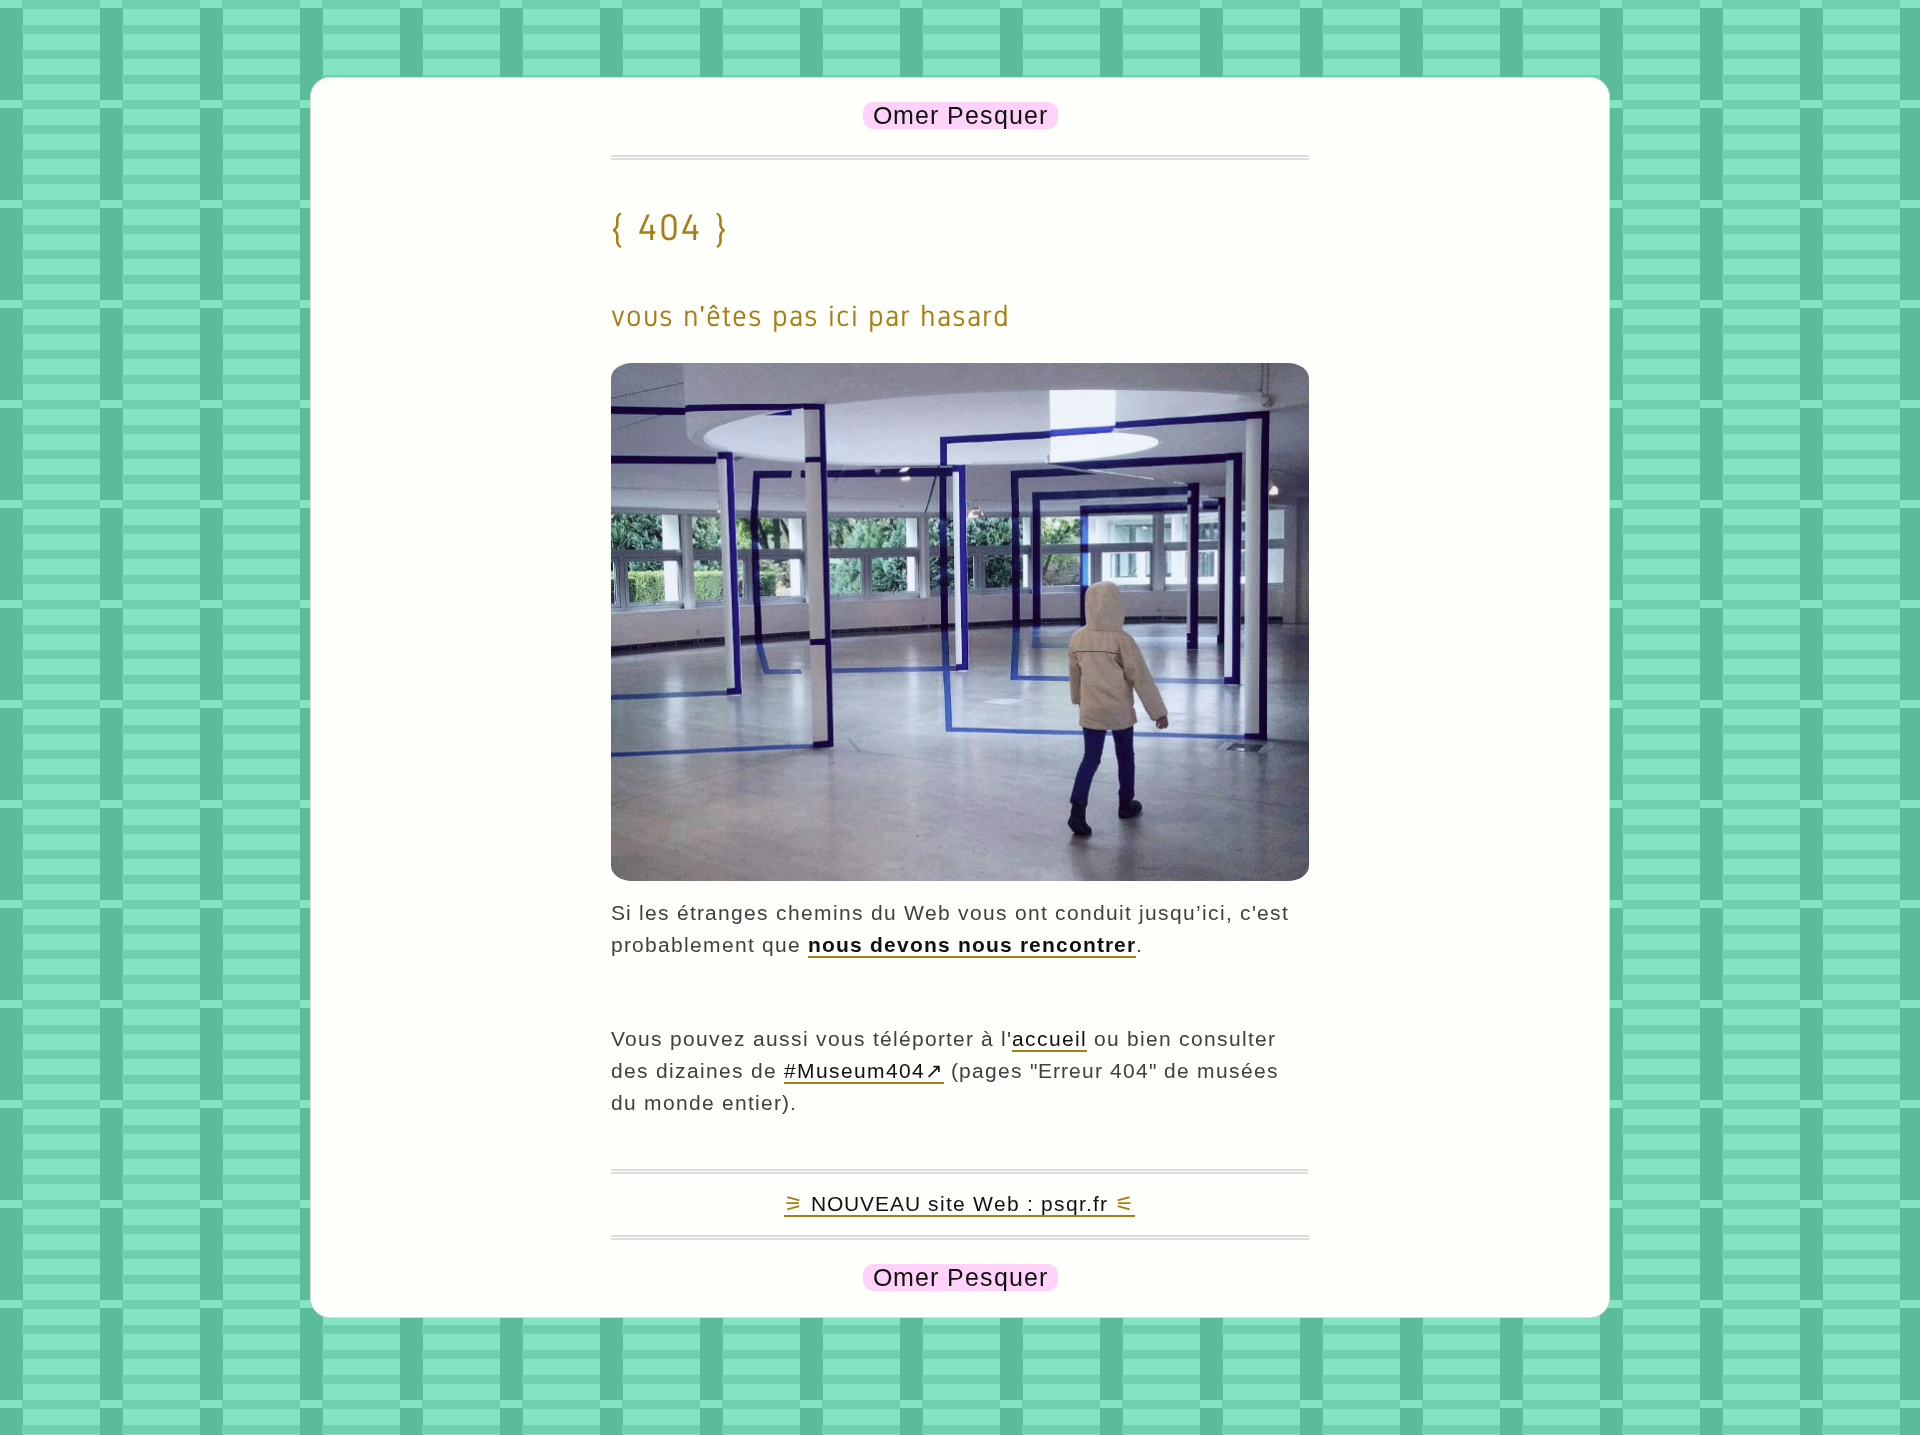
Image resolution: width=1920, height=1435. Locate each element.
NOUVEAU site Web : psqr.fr (959, 1203)
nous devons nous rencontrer (972, 944)
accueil (1049, 1038)
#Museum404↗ (864, 1070)
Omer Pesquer (960, 115)
